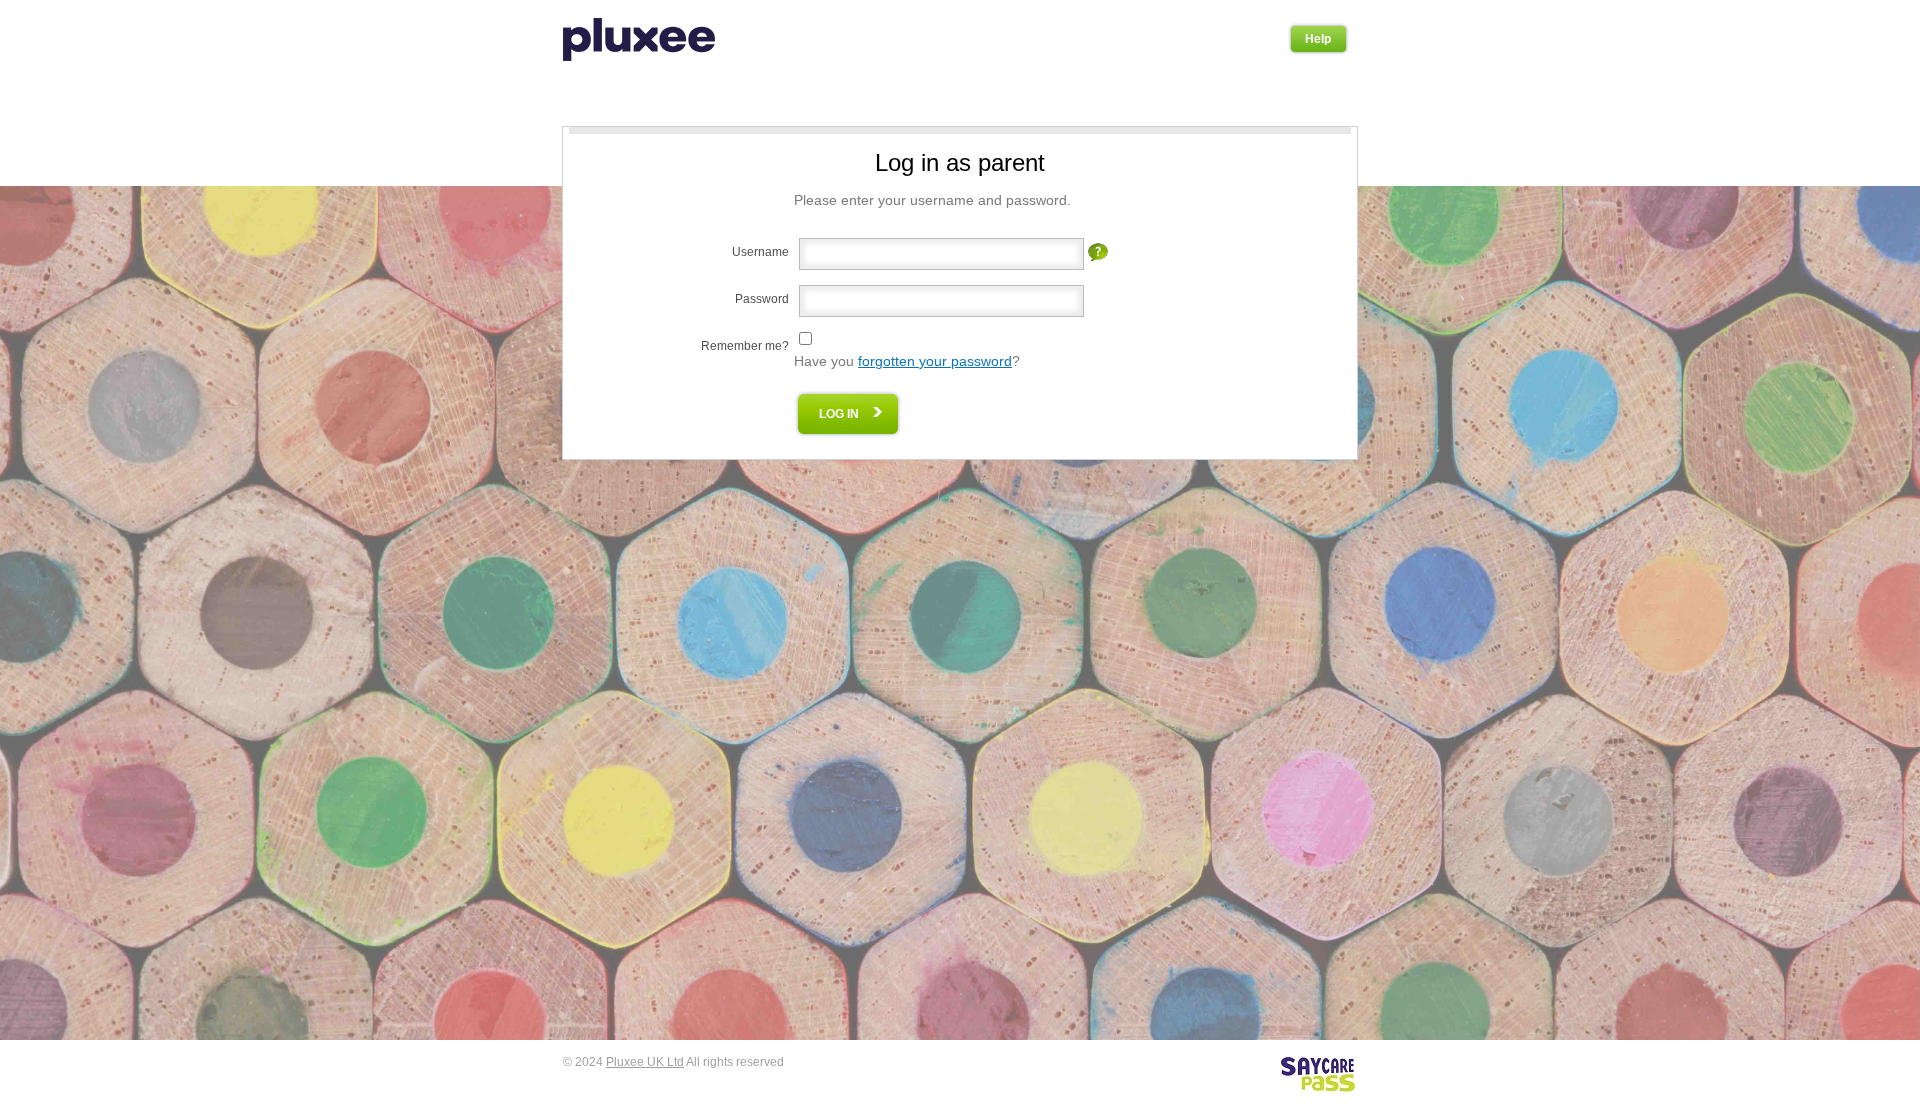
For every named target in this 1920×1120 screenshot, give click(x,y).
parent (1011, 162)
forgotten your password (935, 361)
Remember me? (745, 346)
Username (760, 252)
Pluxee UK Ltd (645, 1062)
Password (762, 299)
